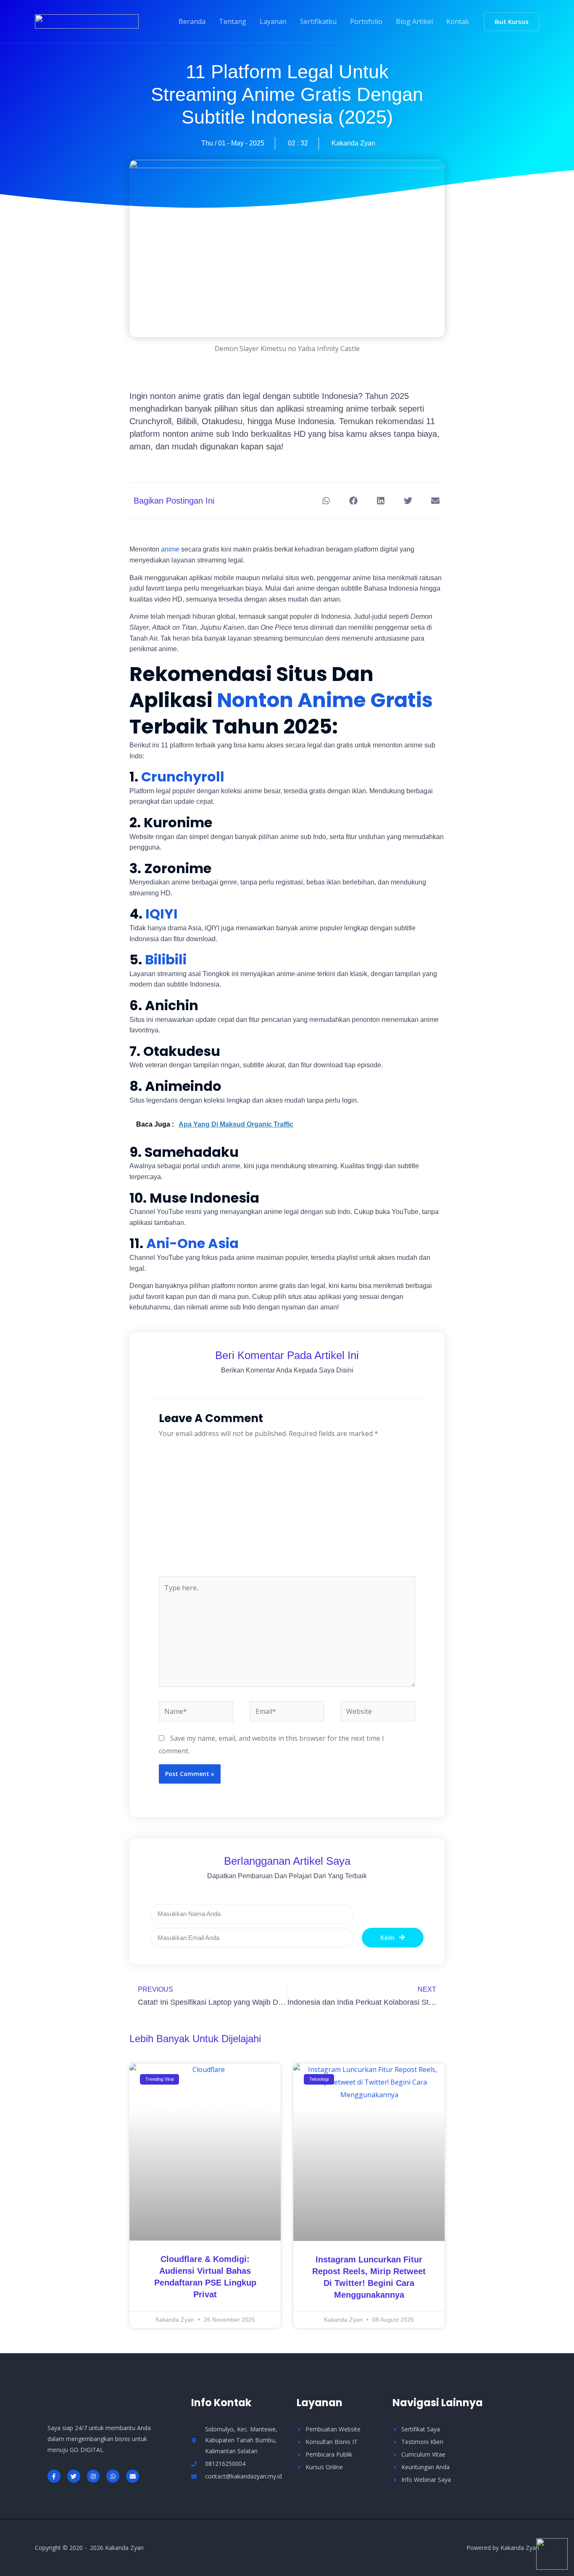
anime (170, 549)
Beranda (192, 21)
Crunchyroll (183, 777)
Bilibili (166, 959)
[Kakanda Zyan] (87, 21)
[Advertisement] (287, 1513)
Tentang (233, 21)
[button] (512, 22)
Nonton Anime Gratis (323, 700)
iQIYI (162, 914)
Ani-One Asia (192, 1243)
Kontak (458, 21)
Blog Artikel (414, 21)
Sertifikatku (318, 21)
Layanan (273, 21)
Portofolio (366, 21)
